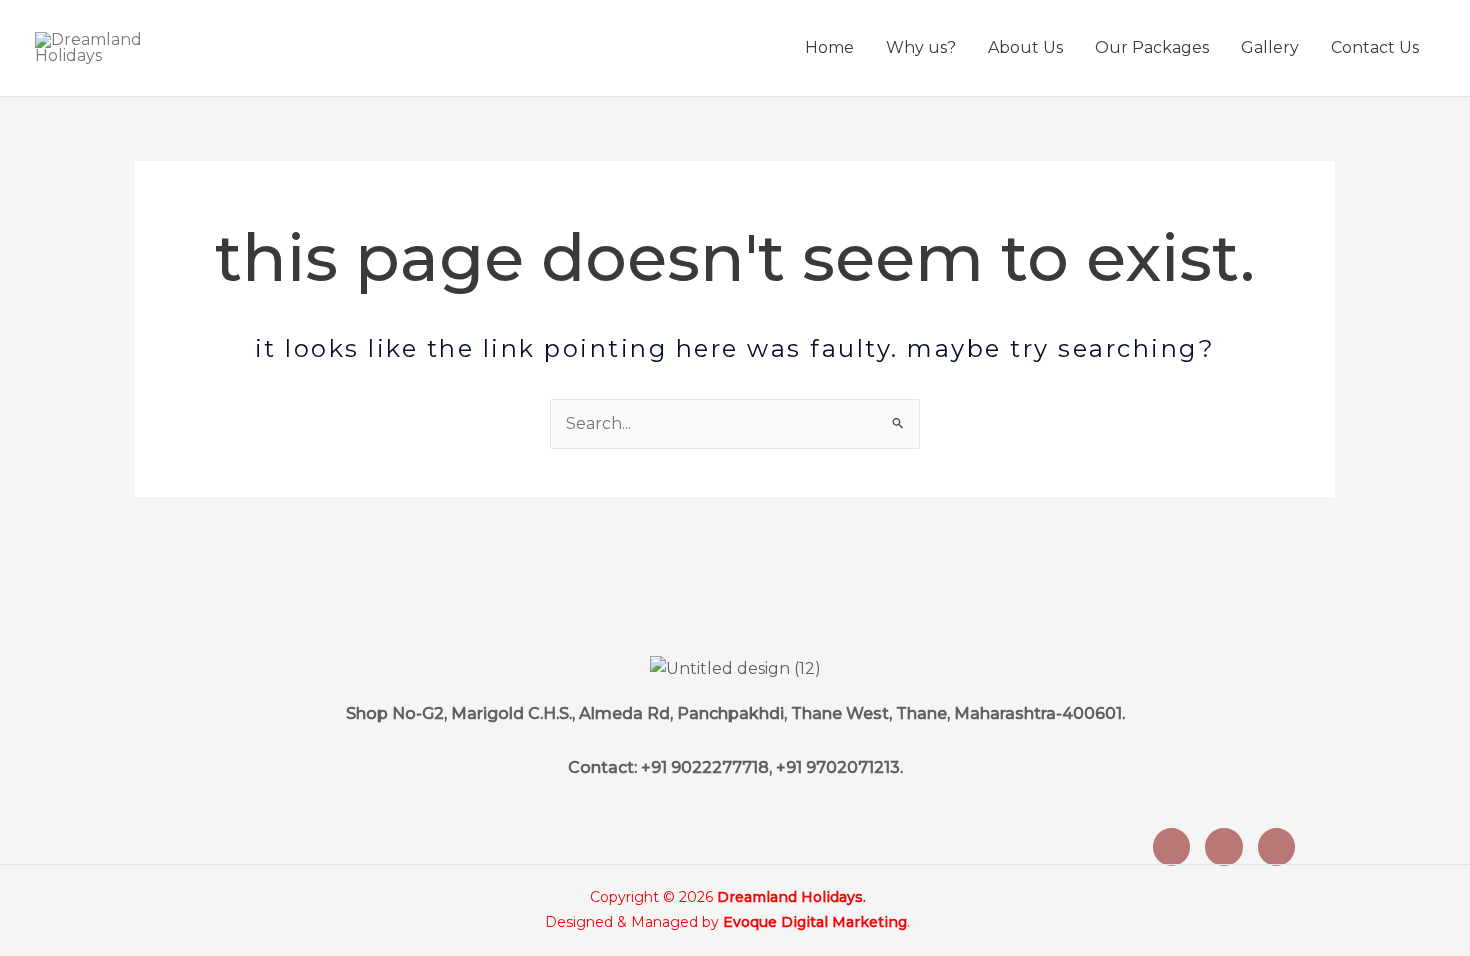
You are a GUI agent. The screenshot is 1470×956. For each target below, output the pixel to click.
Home (829, 47)
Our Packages (1152, 47)
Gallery (1270, 47)
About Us (1025, 47)
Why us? (921, 47)
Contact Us (1375, 47)
